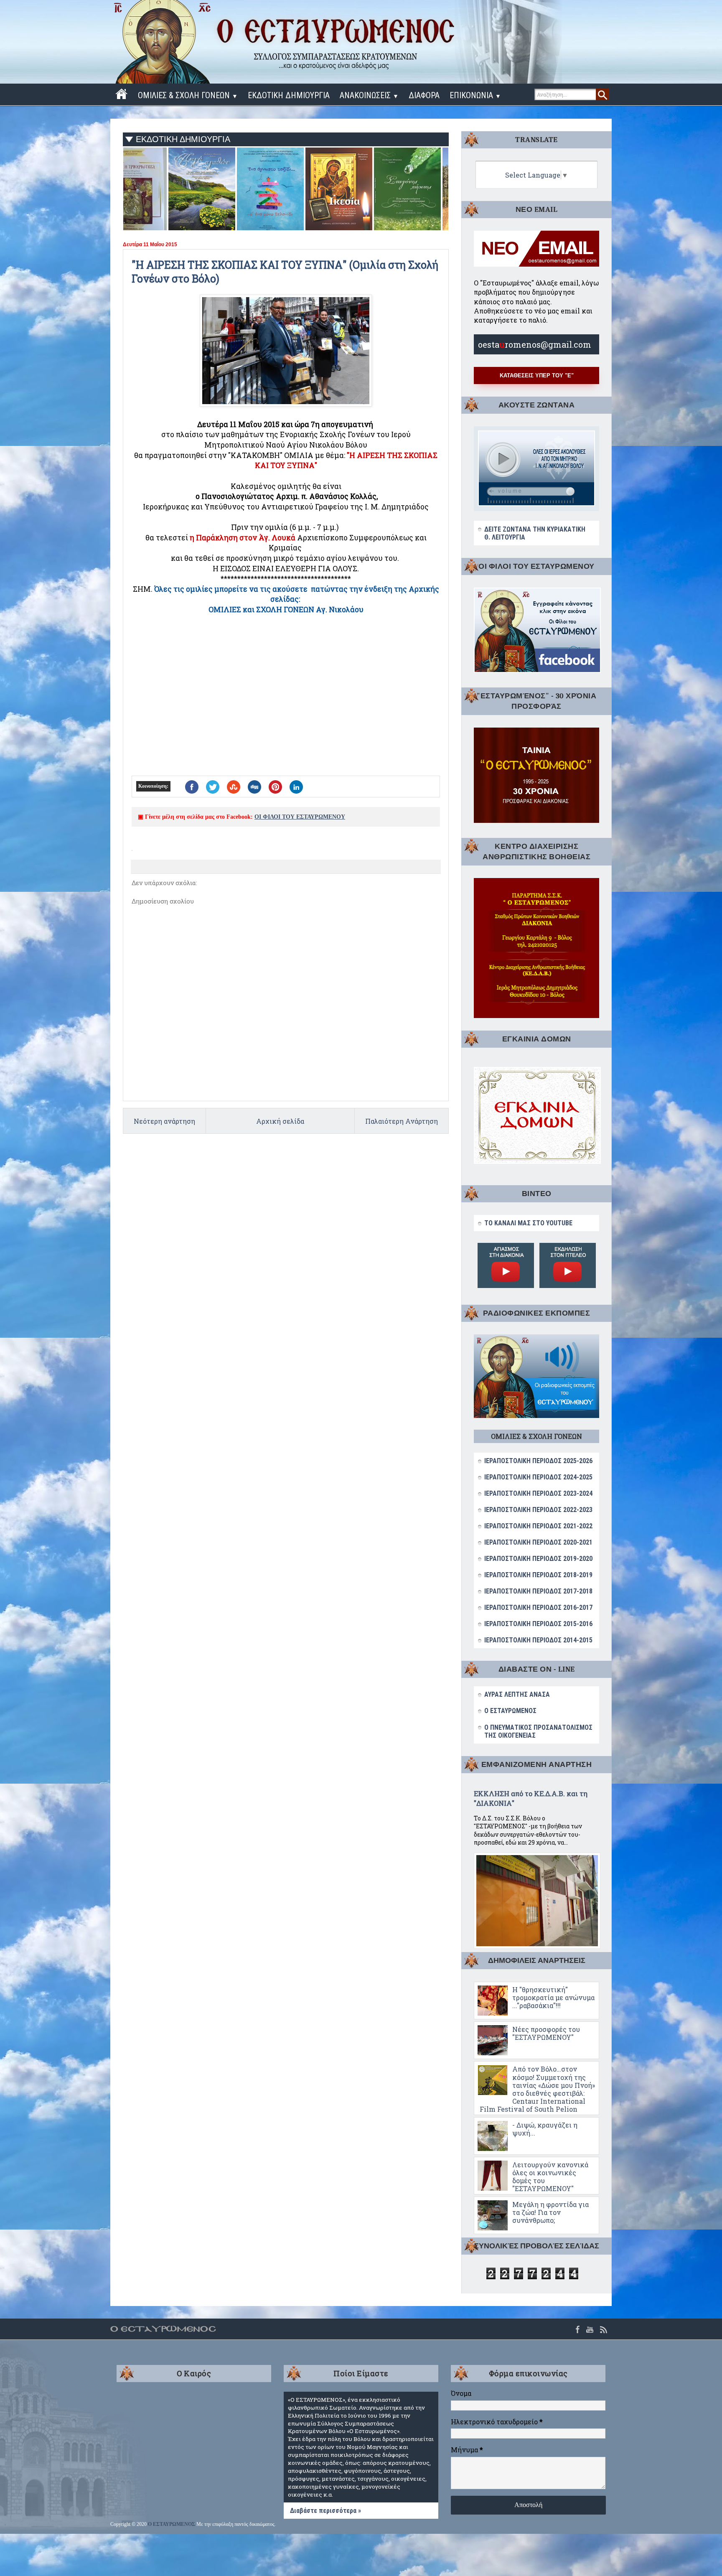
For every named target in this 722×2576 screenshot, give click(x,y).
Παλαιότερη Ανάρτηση (402, 1121)
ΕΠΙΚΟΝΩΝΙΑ (475, 95)
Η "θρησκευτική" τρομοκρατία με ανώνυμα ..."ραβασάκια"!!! (553, 1997)
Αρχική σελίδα (280, 1121)
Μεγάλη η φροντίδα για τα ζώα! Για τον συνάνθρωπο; (550, 2212)
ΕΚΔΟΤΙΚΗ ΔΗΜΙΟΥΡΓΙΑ (289, 95)
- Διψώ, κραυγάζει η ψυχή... (545, 2129)
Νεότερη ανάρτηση (164, 1121)
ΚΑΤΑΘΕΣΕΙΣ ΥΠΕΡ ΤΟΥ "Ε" (537, 375)
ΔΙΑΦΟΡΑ (424, 95)
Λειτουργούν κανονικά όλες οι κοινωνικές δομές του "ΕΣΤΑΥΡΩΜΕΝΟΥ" (550, 2177)
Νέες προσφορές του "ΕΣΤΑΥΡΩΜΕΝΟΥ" (546, 2033)
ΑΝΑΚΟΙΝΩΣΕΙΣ (369, 95)
